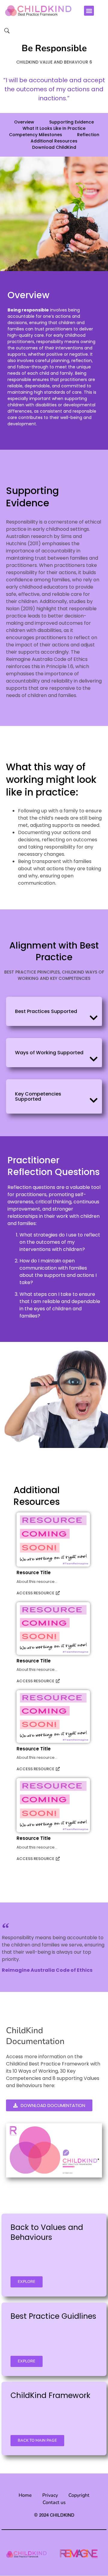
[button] (89, 11)
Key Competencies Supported (38, 1096)
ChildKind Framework (50, 2395)
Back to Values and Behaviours (47, 2232)
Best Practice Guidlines (53, 2316)
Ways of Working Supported (49, 1053)
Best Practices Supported (46, 1011)
